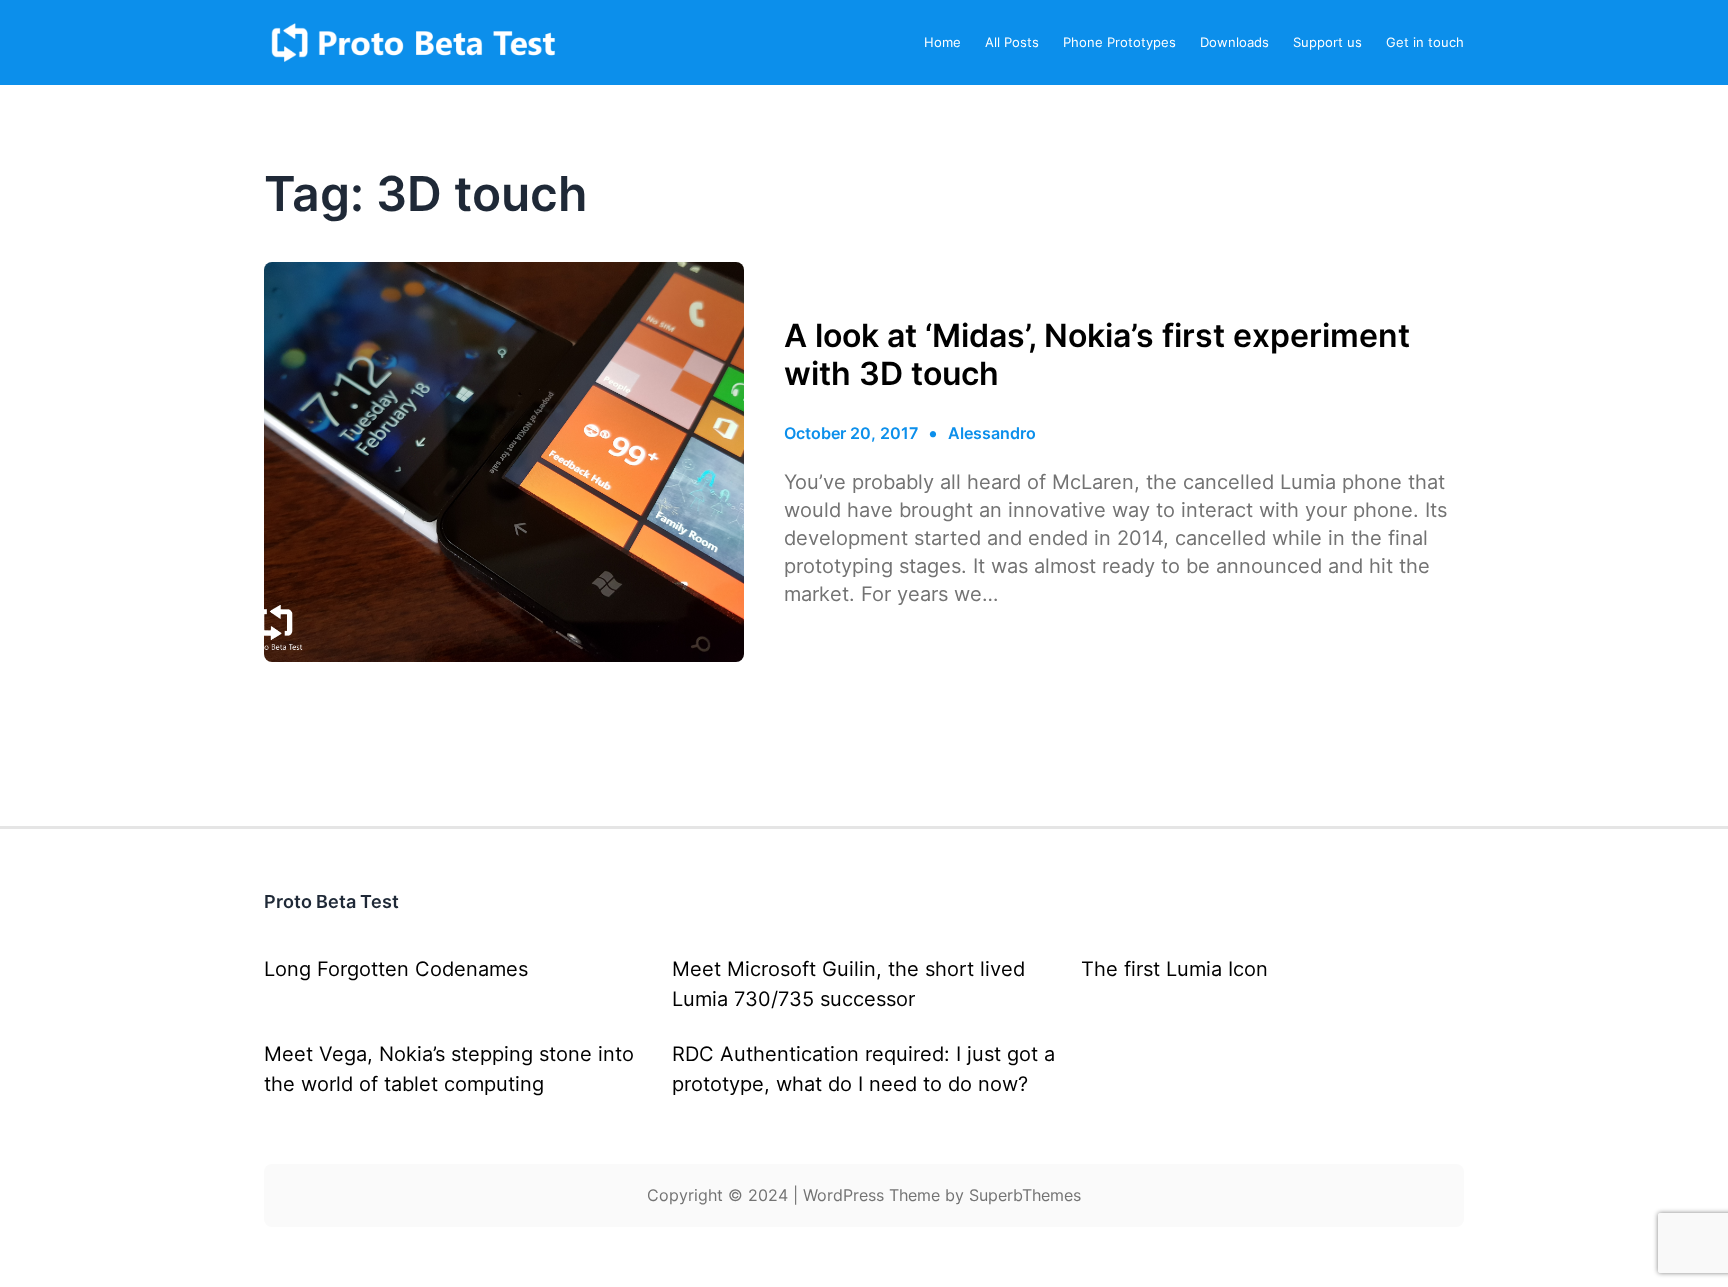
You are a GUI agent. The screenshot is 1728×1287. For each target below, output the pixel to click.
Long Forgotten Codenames (396, 969)
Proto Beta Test (331, 901)
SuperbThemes (1025, 1195)
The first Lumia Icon (1174, 969)
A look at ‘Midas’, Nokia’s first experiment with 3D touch (1097, 355)
